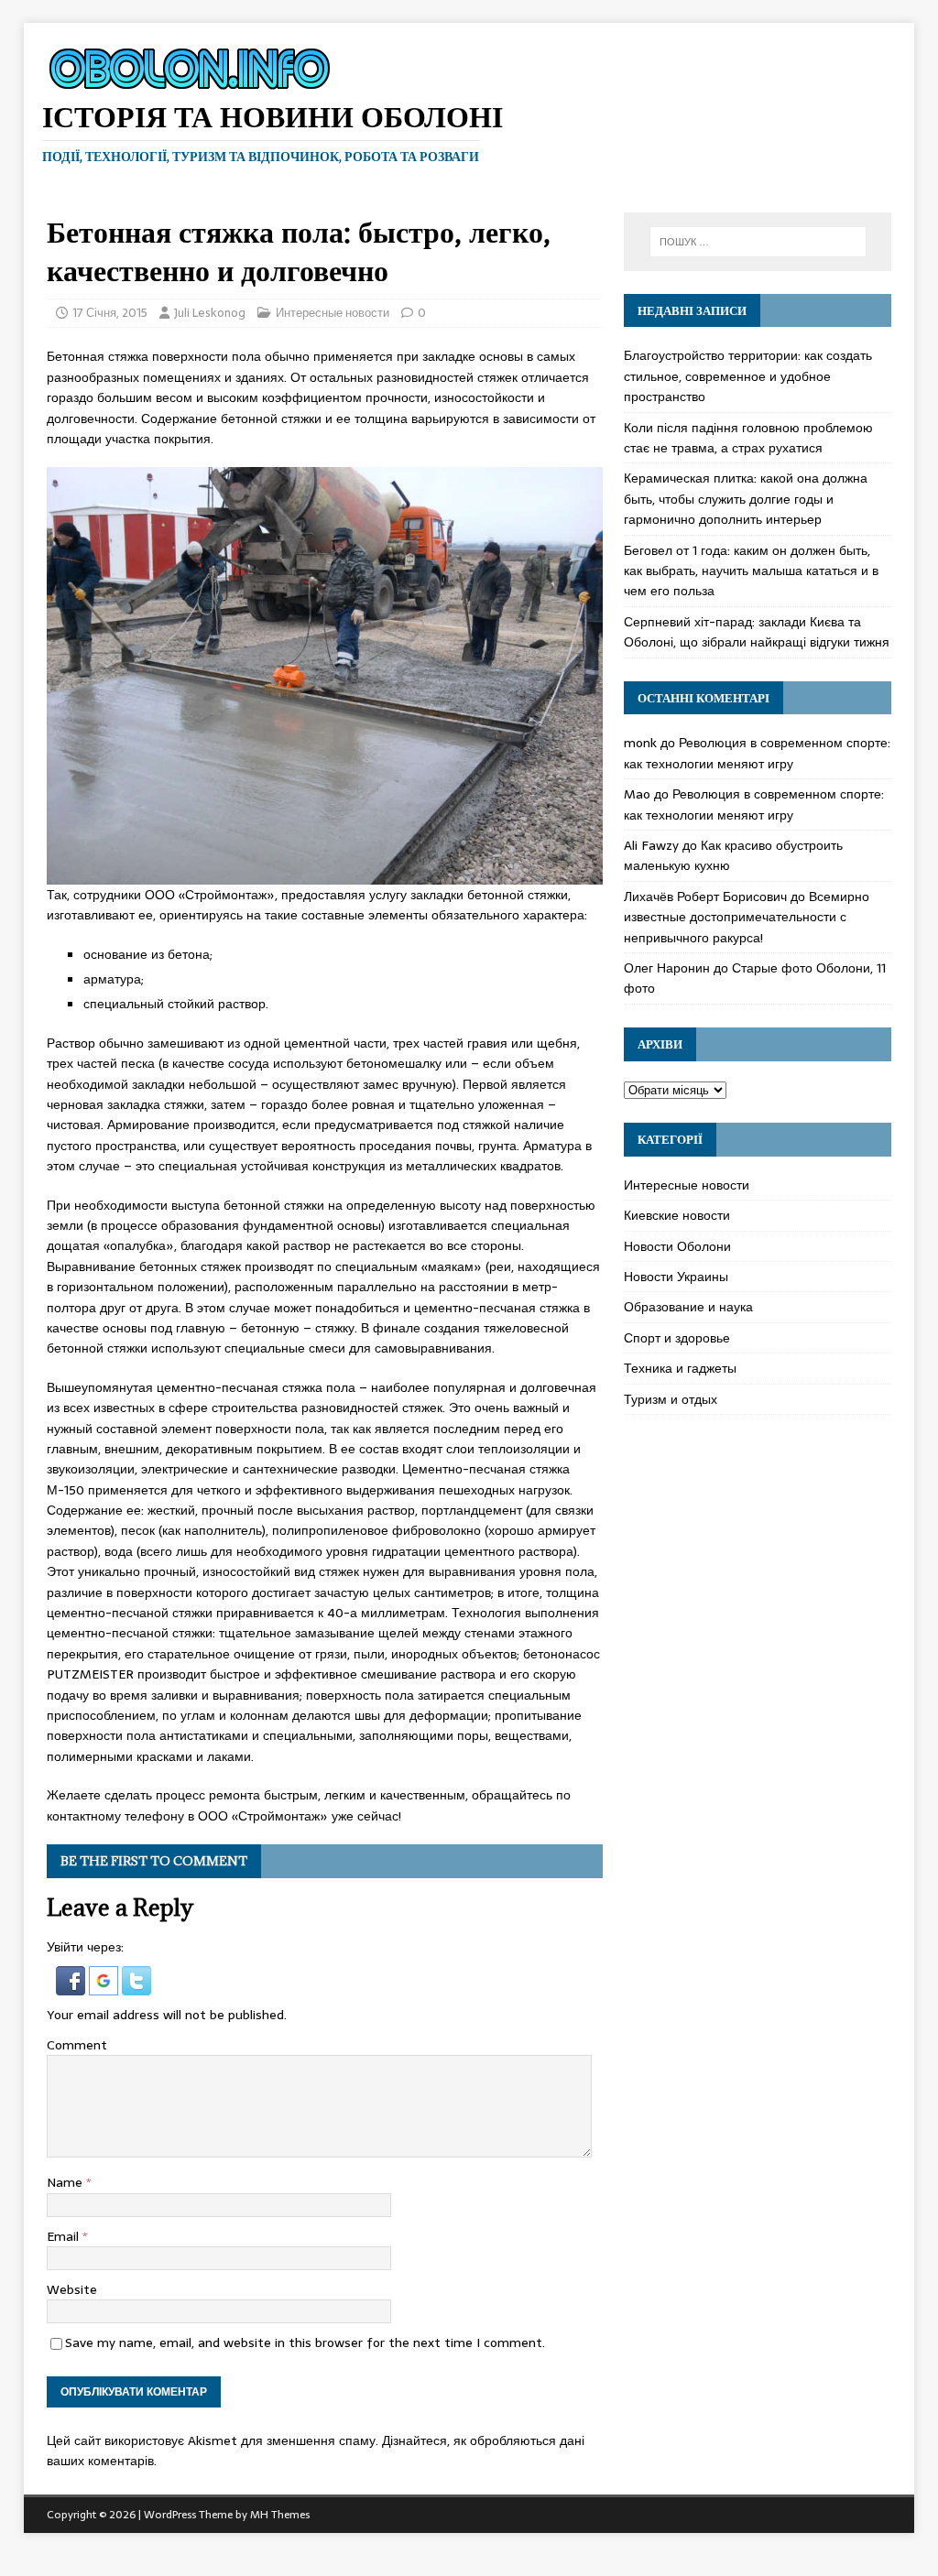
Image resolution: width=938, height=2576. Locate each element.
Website (72, 2289)
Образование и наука (688, 1307)
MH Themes (280, 2515)
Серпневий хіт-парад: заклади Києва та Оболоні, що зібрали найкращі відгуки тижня (757, 632)
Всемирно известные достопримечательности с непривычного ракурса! (747, 917)
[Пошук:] (758, 242)
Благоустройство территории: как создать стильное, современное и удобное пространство (748, 376)
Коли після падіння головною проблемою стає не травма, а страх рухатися (748, 438)
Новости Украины (676, 1277)
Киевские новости (677, 1215)
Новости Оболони (677, 1246)
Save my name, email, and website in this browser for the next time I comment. (305, 2342)
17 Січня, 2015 (110, 313)
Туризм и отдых (671, 1399)
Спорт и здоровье (677, 1338)
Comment (77, 2045)
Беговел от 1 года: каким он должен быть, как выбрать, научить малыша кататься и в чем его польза (751, 571)
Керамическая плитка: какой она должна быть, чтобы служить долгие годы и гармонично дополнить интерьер (746, 499)
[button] (72, 1985)
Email (65, 2236)
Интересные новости (333, 313)
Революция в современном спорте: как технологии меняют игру (757, 753)
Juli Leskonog (210, 313)
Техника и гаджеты (680, 1368)
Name (66, 2182)
